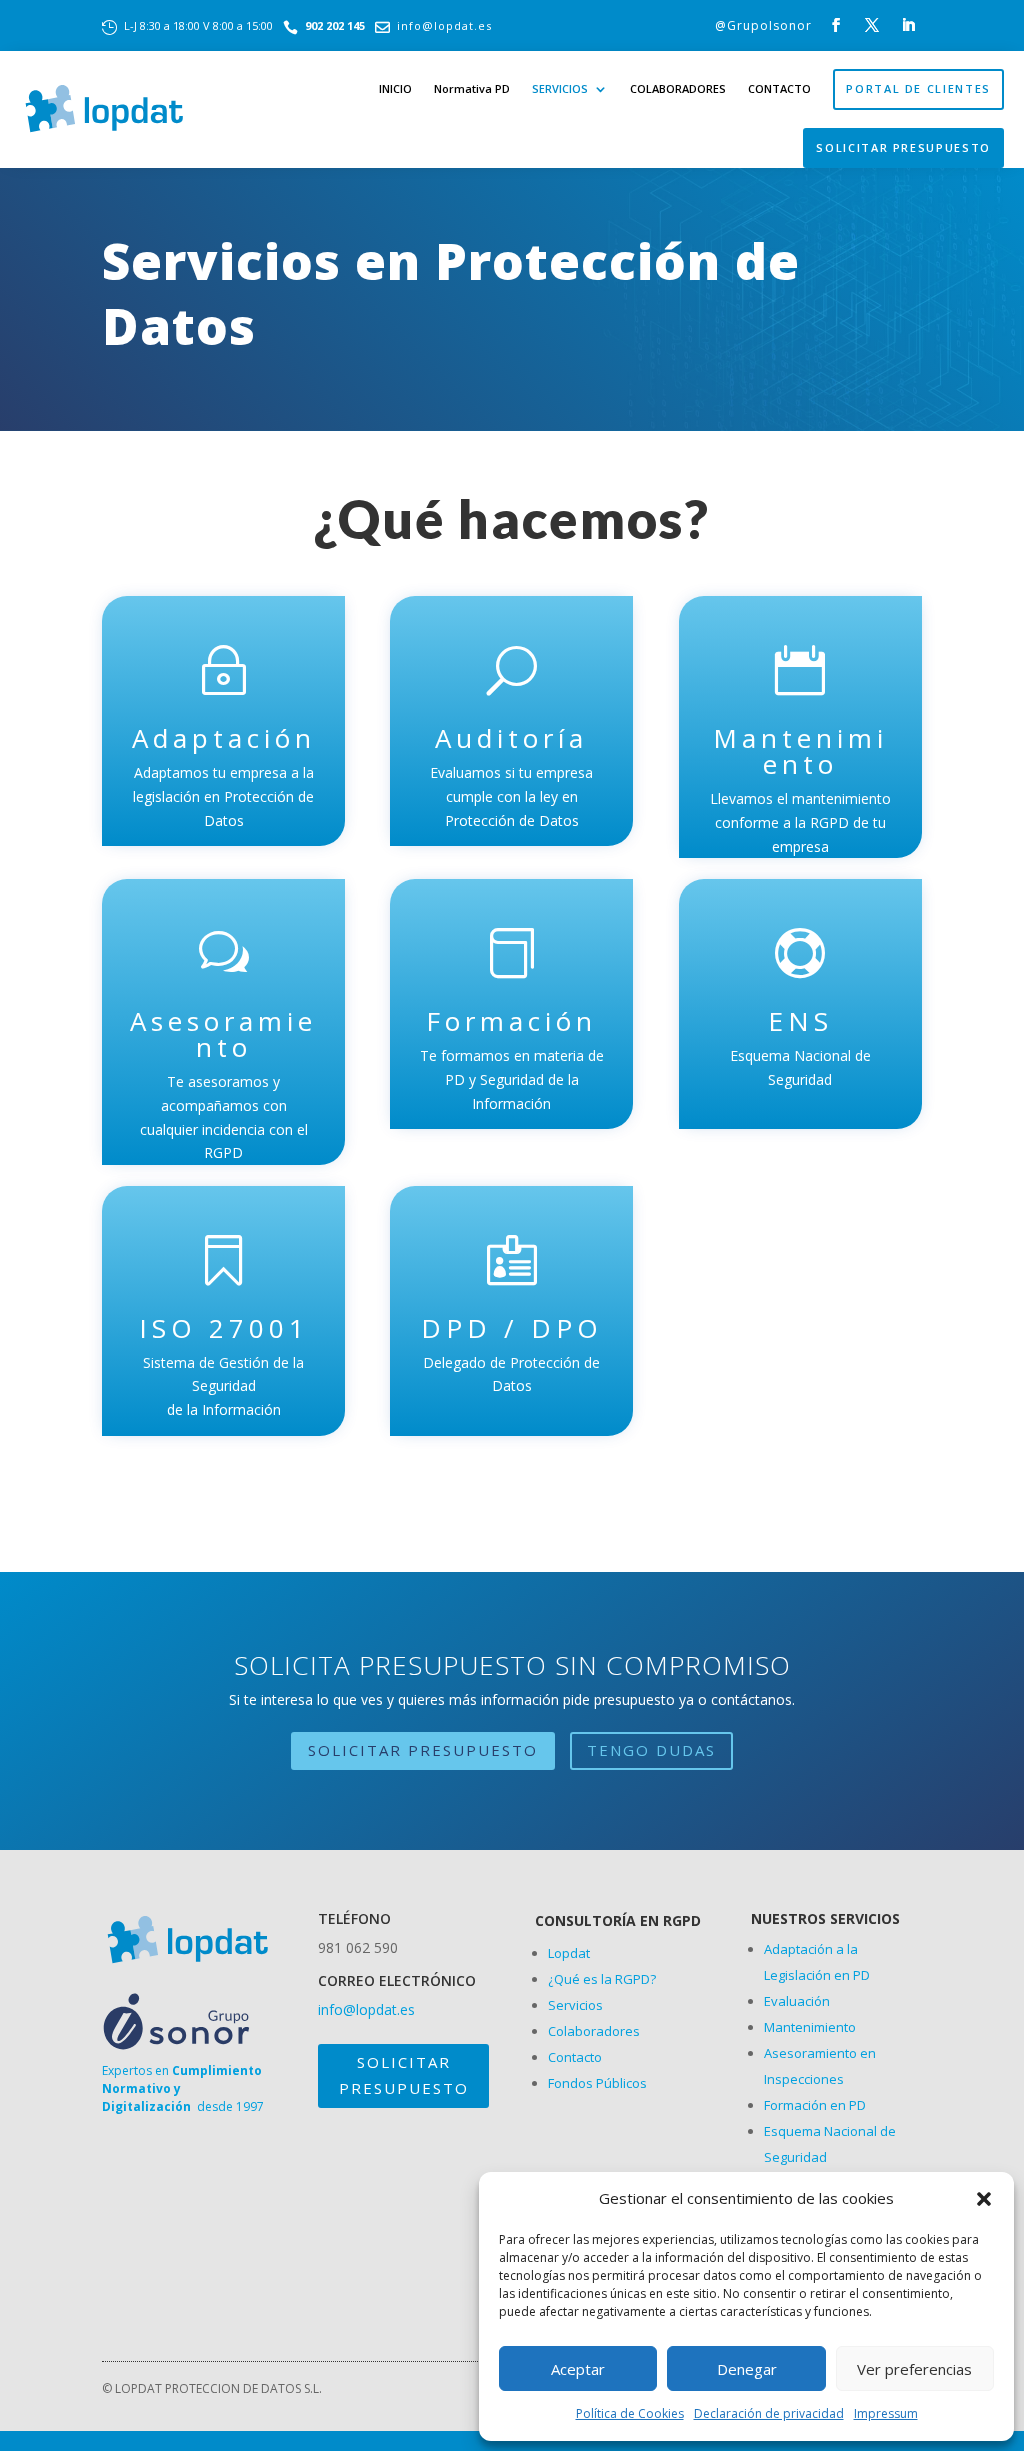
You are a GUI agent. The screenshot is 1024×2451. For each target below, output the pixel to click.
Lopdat (569, 1953)
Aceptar (578, 2369)
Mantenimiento (810, 2027)
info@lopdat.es (444, 25)
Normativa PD (472, 88)
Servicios (575, 2005)
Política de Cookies (630, 2413)
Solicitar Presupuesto (903, 147)
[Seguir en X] (872, 25)
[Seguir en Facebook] (836, 25)
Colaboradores (594, 2031)
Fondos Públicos (597, 2083)
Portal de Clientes (918, 88)
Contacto (575, 2057)
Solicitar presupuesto (404, 2075)
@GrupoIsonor (763, 25)
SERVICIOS (560, 88)
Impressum (886, 2413)
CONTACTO (779, 88)
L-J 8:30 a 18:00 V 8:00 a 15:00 (198, 25)
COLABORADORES (678, 88)
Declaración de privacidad (769, 2413)
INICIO (395, 88)
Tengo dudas (651, 1750)
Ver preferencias (914, 2369)
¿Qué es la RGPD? (602, 1979)
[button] (984, 2199)
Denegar (747, 2369)
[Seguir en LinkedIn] (908, 25)
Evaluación (797, 2001)
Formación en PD (815, 2105)
